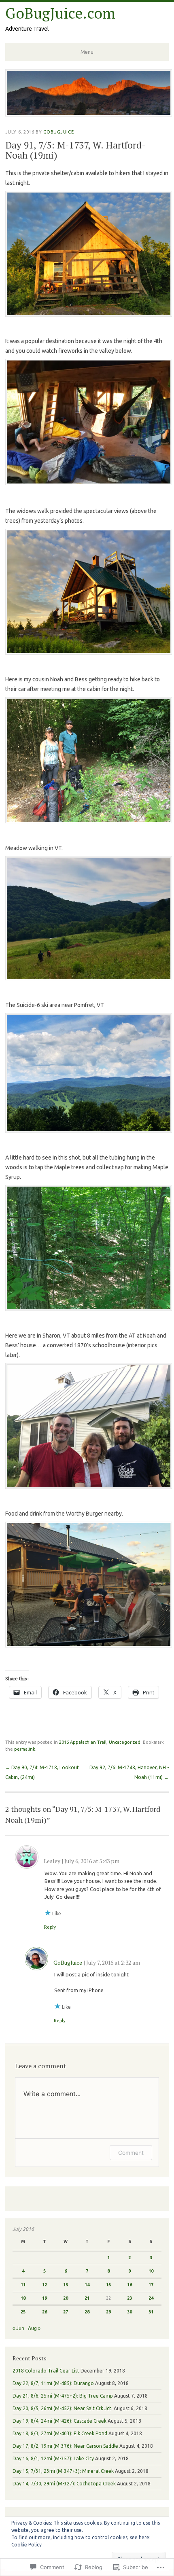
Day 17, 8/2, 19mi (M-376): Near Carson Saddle (65, 2446)
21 (87, 2298)
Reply (50, 1927)
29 (108, 2312)
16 (129, 2285)
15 (108, 2285)
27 (66, 2312)
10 (151, 2271)
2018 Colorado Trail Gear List (46, 2371)
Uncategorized (125, 1742)
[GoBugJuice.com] (89, 114)
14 (87, 2285)
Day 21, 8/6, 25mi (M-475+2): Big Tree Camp (63, 2396)
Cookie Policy (27, 2545)
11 (23, 2285)
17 (151, 2285)
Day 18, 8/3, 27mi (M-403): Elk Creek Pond (60, 2433)
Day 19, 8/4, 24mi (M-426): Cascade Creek (59, 2421)
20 (66, 2298)
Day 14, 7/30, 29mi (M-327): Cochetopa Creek (64, 2484)
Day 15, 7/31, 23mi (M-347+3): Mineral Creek (63, 2471)
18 (23, 2298)
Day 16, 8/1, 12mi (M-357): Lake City (53, 2458)
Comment (131, 2153)
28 (87, 2312)
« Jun (18, 2328)
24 (151, 2298)
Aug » (34, 2328)
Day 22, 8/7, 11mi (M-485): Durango (53, 2383)
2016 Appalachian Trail (83, 1742)
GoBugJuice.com (60, 13)
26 (45, 2312)
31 (151, 2312)
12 (45, 2285)
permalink (25, 1749)
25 (23, 2312)
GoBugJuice (59, 132)
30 (129, 2312)
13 (66, 2285)
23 (129, 2298)
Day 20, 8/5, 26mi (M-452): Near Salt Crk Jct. (63, 2408)
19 (45, 2298)
